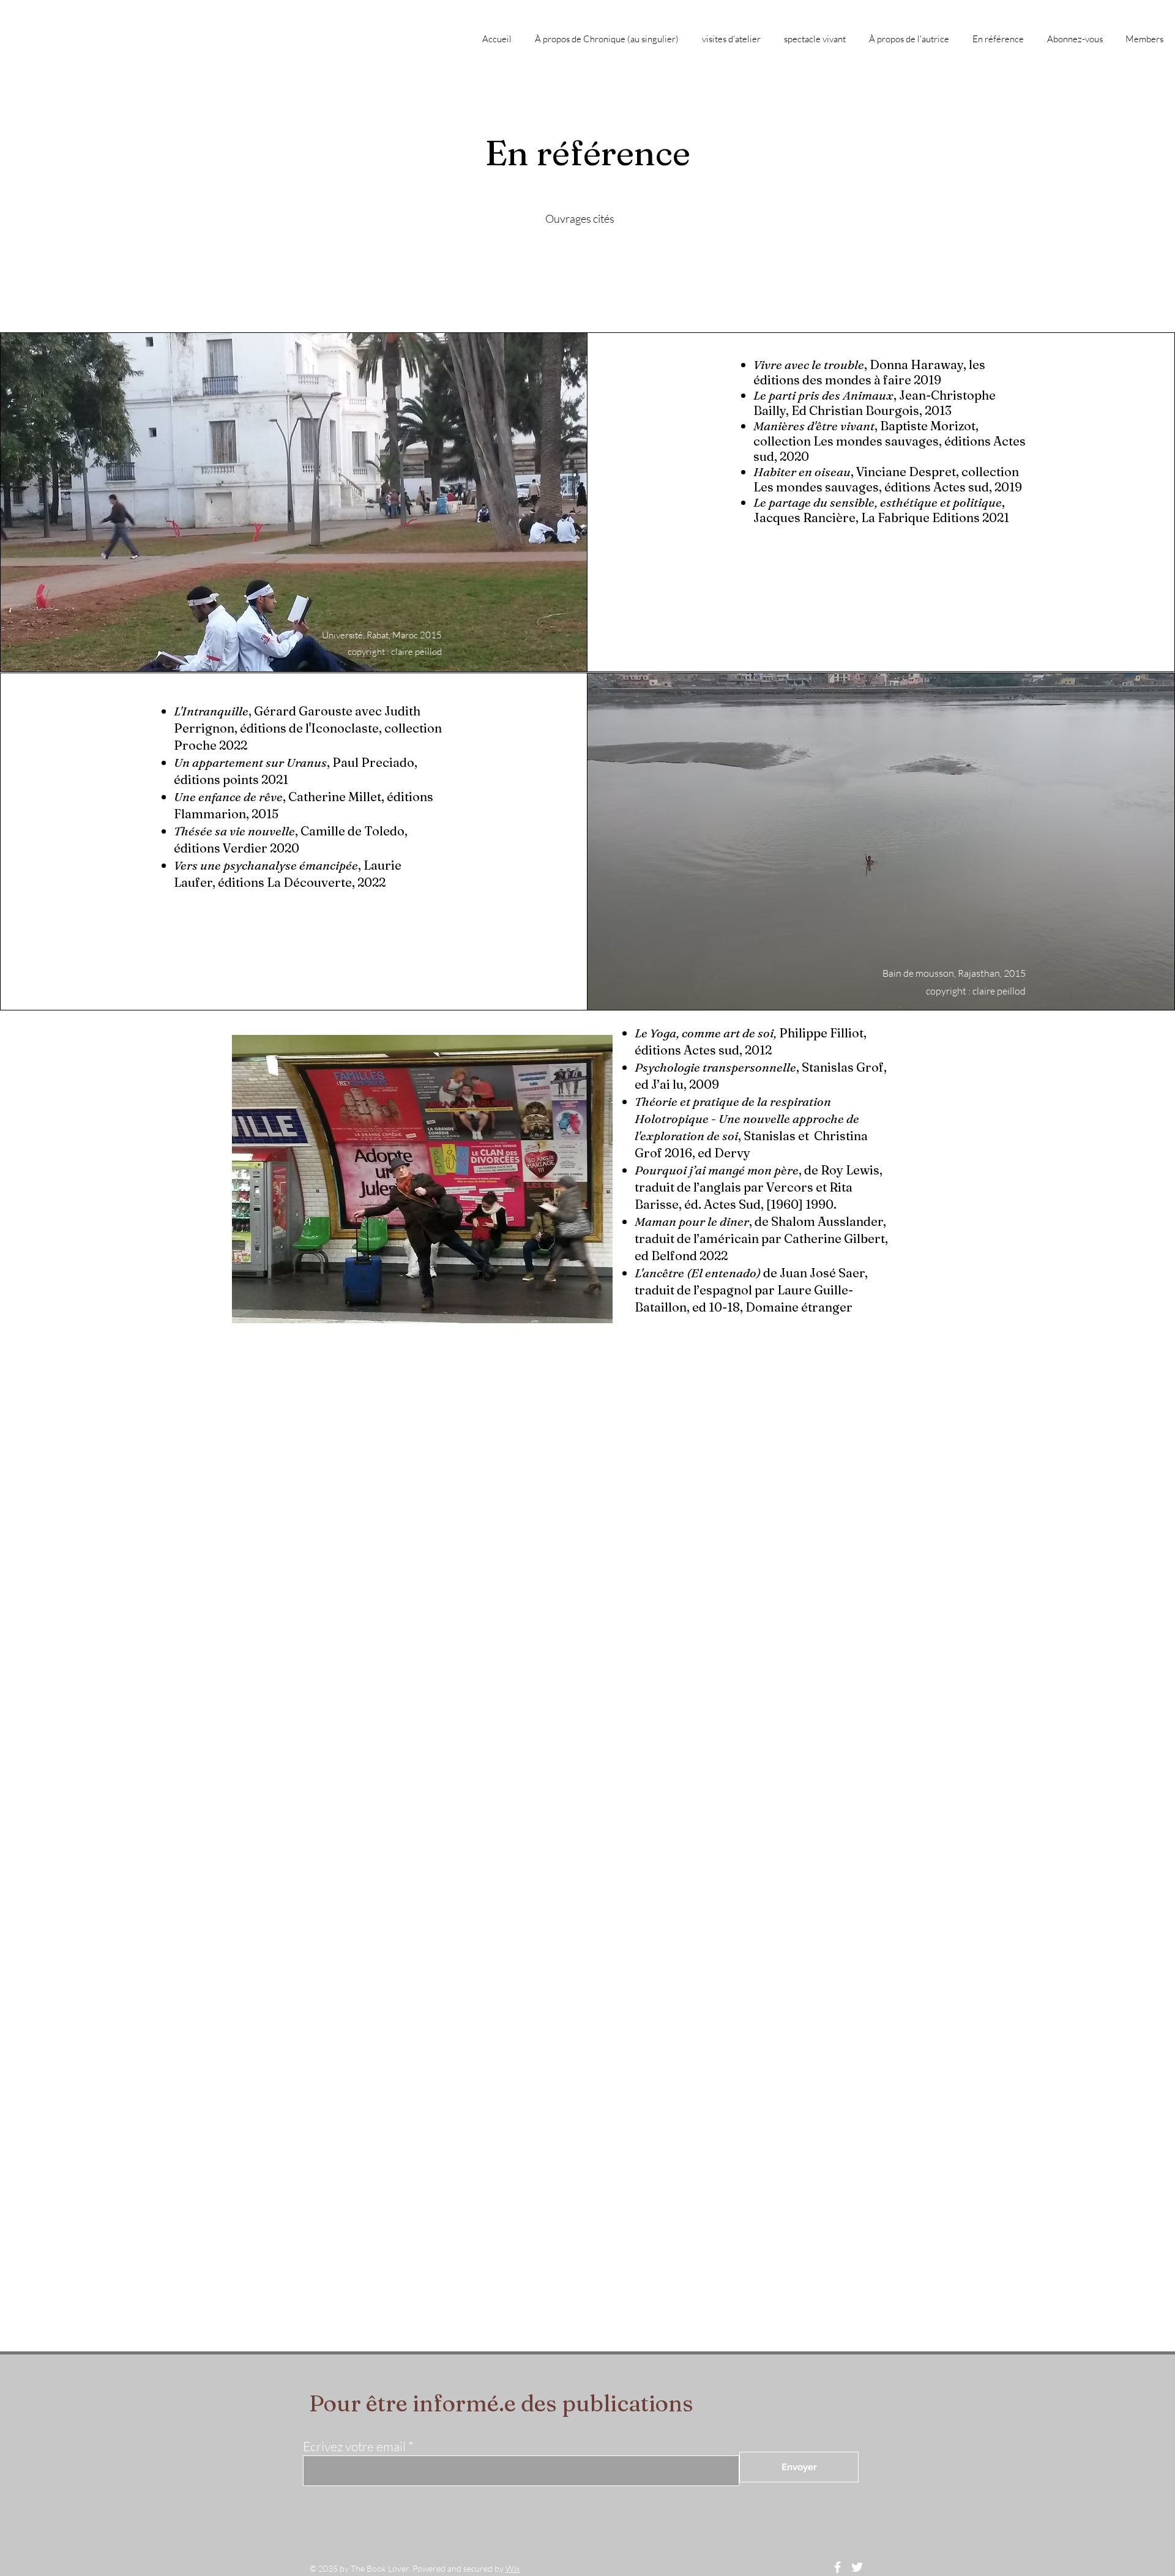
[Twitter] (857, 2567)
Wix (513, 2568)
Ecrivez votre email (354, 2447)
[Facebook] (837, 2567)
